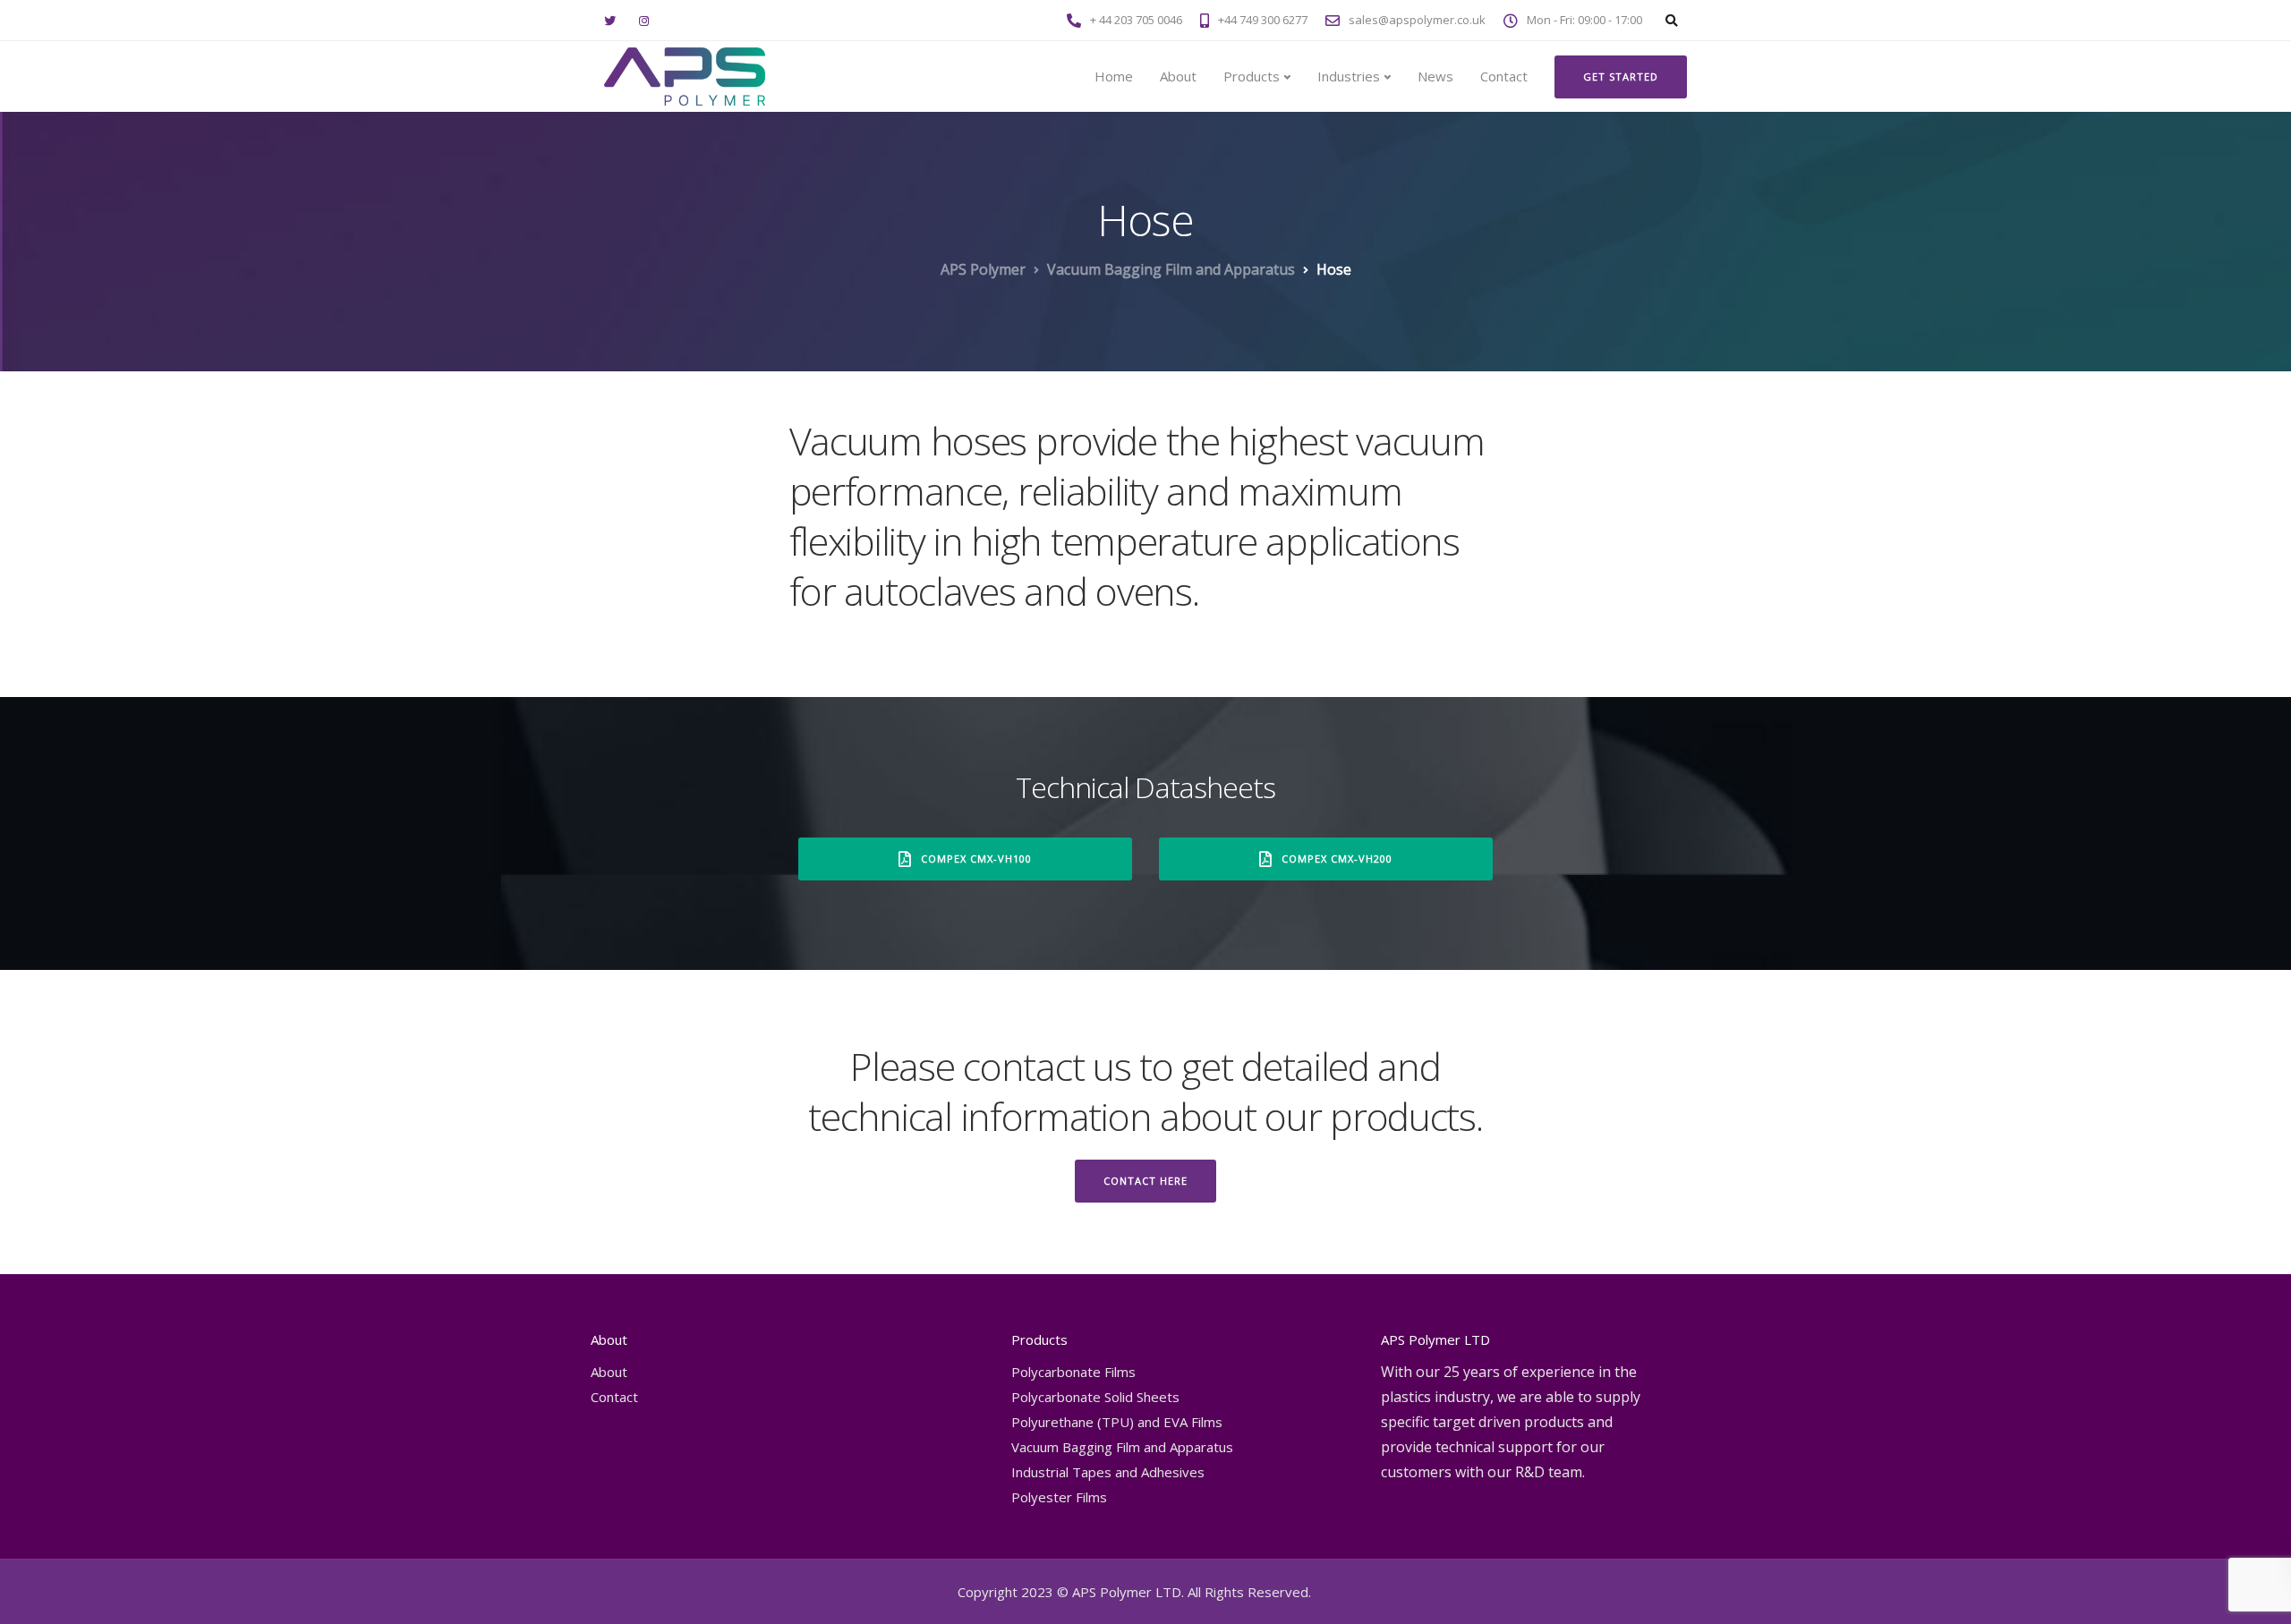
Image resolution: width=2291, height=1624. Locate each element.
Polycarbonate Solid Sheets (1095, 1397)
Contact (1504, 76)
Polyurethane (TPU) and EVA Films (1117, 1422)
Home (1114, 76)
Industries (1349, 76)
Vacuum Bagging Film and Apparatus (1122, 1447)
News (1435, 76)
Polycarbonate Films (1073, 1372)
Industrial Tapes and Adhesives (1108, 1472)
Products (1252, 76)
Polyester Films (1059, 1497)
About (1178, 76)
